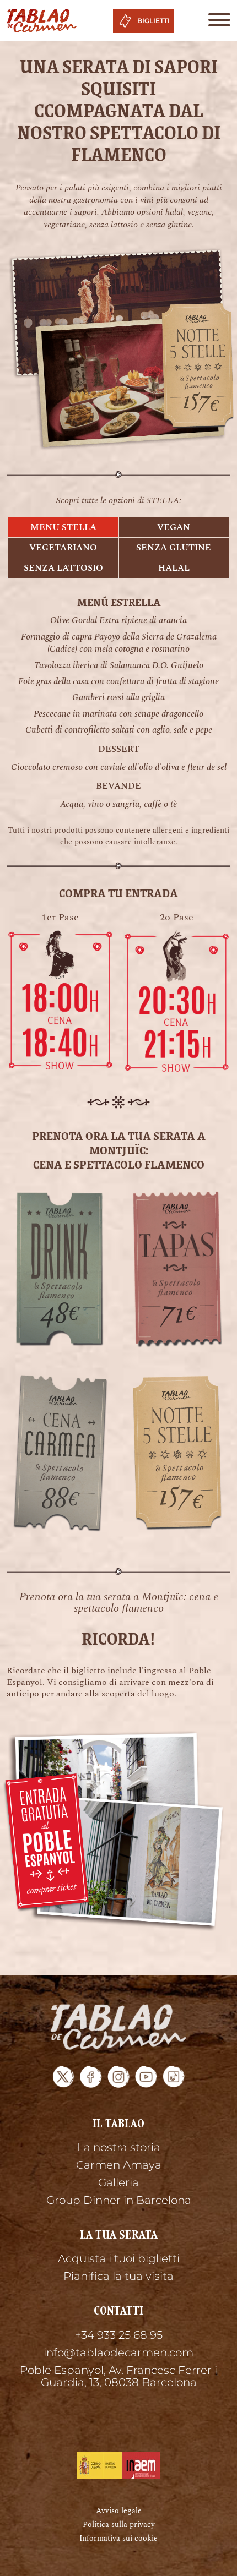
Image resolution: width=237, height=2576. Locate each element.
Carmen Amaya (119, 2165)
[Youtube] (146, 2077)
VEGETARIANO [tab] (63, 548)
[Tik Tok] (174, 2077)
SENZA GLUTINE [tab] (174, 548)
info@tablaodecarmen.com (118, 2353)
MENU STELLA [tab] (63, 527)
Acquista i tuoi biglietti (119, 2258)
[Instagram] (118, 2077)
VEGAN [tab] (174, 527)
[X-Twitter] (63, 2077)
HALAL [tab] (174, 568)
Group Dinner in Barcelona (119, 2200)
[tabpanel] (118, 703)
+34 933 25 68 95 (119, 2335)
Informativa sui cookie (118, 2538)
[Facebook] (91, 2077)
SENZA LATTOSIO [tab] (63, 568)
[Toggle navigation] (216, 21)
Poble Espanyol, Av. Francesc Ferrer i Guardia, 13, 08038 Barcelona (118, 2376)
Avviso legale (119, 2511)
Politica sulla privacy (119, 2525)
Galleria (118, 2182)
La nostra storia (119, 2147)
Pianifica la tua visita (118, 2276)
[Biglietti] (60, 999)
